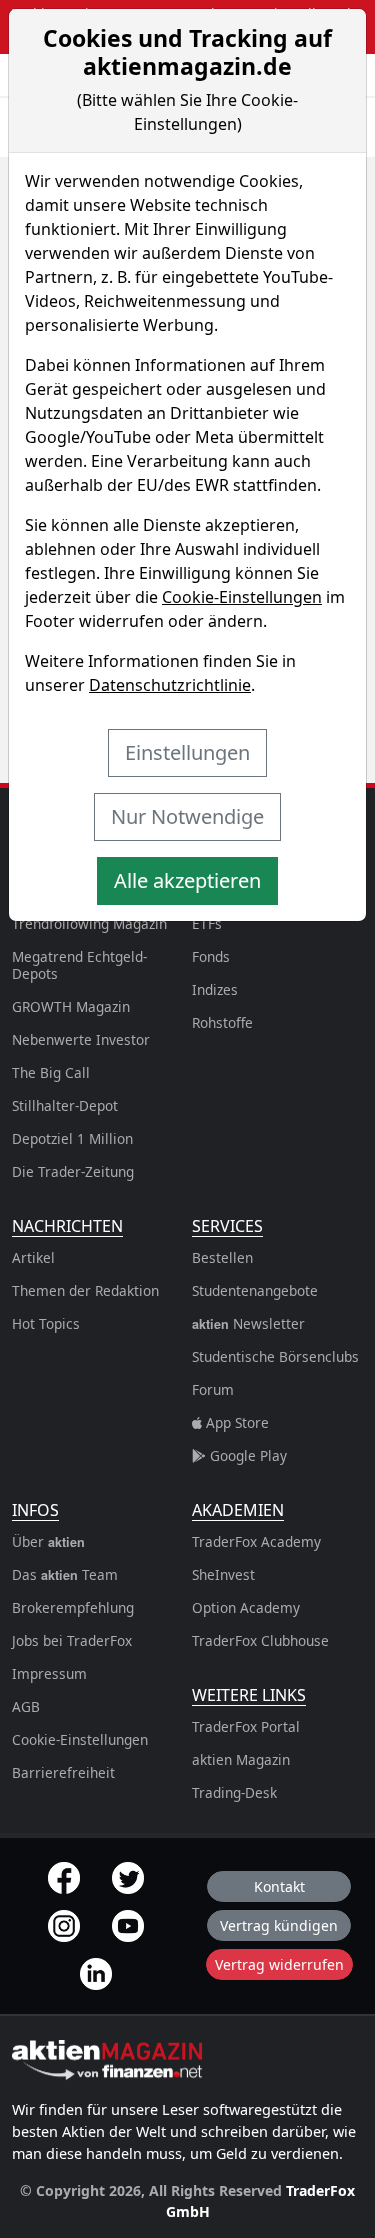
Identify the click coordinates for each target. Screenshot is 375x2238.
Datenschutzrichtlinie (170, 685)
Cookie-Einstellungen (242, 597)
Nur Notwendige (187, 816)
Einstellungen (187, 752)
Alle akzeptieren (187, 880)
